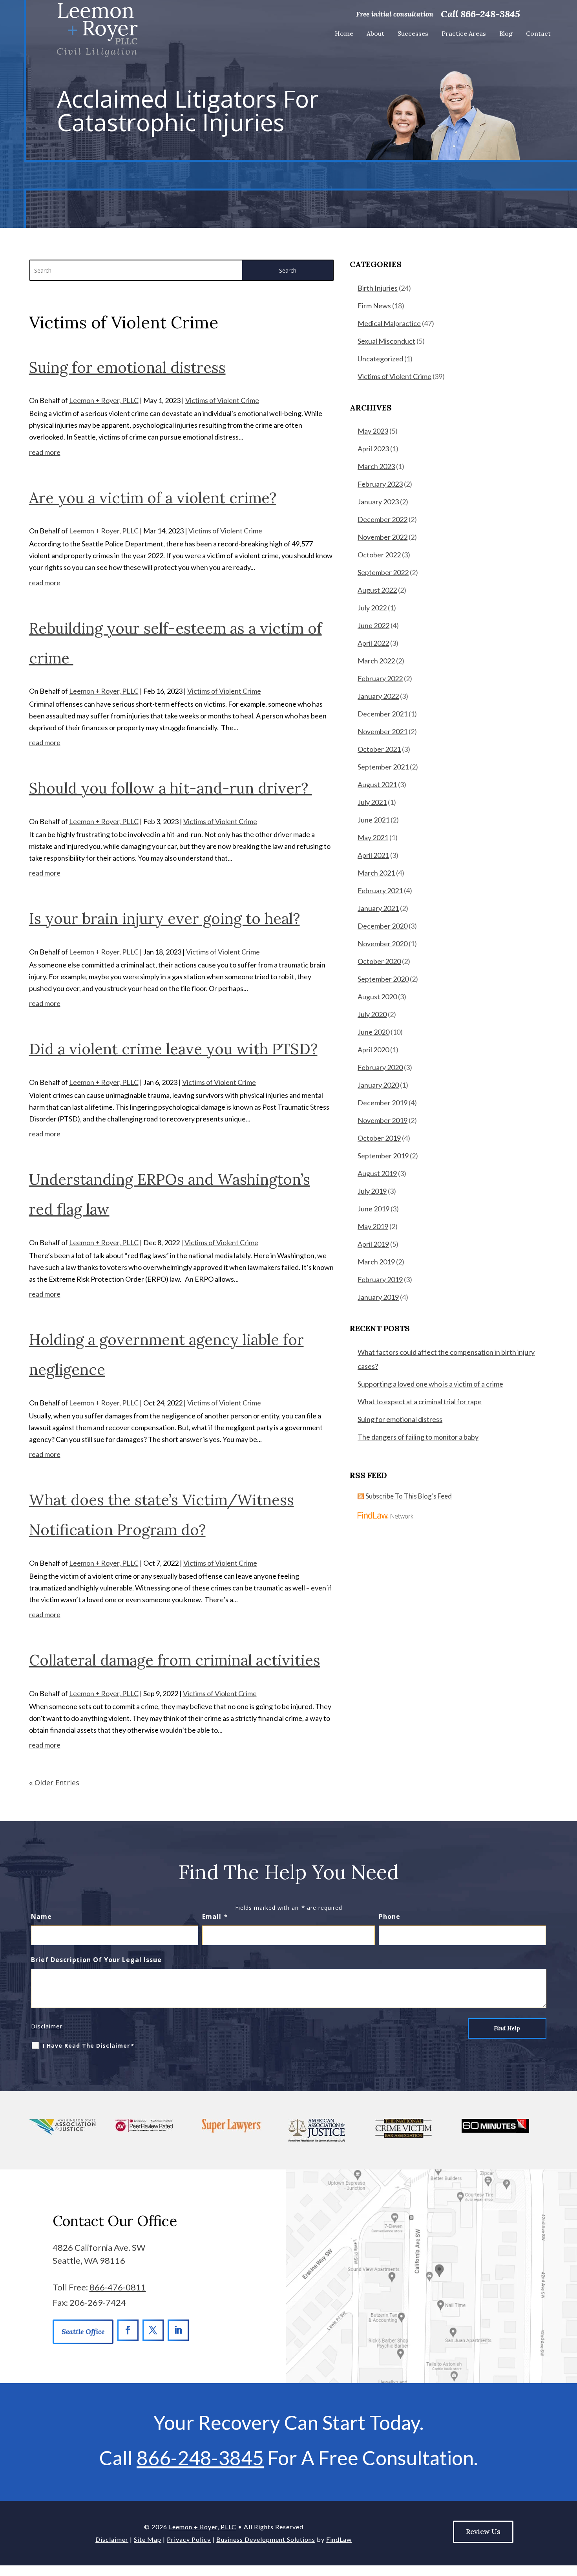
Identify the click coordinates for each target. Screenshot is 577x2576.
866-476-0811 (118, 2287)
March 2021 (376, 873)
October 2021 (379, 749)
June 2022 (373, 625)
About (375, 33)
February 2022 (380, 678)
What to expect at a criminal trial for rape (420, 1402)
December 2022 (383, 519)
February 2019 (380, 1279)
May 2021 (373, 837)
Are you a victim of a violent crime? (153, 498)
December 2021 (383, 714)
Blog (506, 33)
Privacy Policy (189, 2539)
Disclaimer (47, 2026)
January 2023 (378, 502)
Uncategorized (380, 359)
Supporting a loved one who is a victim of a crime (430, 1384)
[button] (566, 2565)
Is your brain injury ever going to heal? (164, 918)
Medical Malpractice (389, 323)
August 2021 (377, 784)
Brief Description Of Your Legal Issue (96, 1960)
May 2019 (373, 1226)
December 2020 (383, 926)
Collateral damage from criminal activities (175, 1660)
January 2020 (378, 1085)
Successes (413, 33)
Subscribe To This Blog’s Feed (409, 1496)
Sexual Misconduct (386, 341)
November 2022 (383, 537)
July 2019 (372, 1191)
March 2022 (376, 661)
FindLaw (339, 2539)
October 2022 (379, 555)
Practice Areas (464, 33)
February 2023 (380, 484)
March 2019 (376, 1262)
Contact (538, 33)
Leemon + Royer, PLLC (104, 400)
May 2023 (373, 431)
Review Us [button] (483, 2531)
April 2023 (373, 449)
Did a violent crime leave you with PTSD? (173, 1049)
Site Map (148, 2539)
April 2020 (373, 1050)
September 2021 (383, 767)
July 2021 (372, 802)
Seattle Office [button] (83, 2331)
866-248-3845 (490, 14)
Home (344, 33)
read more (45, 452)
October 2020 (379, 961)
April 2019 (373, 1244)
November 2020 (383, 944)
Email (215, 1916)
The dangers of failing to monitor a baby (418, 1437)
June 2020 (373, 1032)
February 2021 (380, 890)
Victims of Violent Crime (222, 400)
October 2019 (379, 1138)
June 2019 (373, 1209)
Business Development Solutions (266, 2539)
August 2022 (377, 590)
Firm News (374, 306)
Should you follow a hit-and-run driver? (171, 788)
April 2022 (373, 643)
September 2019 (383, 1156)
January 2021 (378, 908)
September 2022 (383, 572)
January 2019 (378, 1297)
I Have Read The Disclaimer (89, 2046)
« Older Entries (54, 1783)
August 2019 (377, 1173)
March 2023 (376, 466)
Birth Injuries (378, 288)
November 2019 (383, 1120)
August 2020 (377, 997)
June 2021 (373, 820)
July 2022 (372, 608)
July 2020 (372, 1014)
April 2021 (373, 855)
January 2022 (378, 696)
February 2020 (380, 1067)
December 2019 (383, 1103)
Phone (390, 1916)
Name (41, 1916)
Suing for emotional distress (127, 367)
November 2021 (383, 731)
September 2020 (383, 979)
